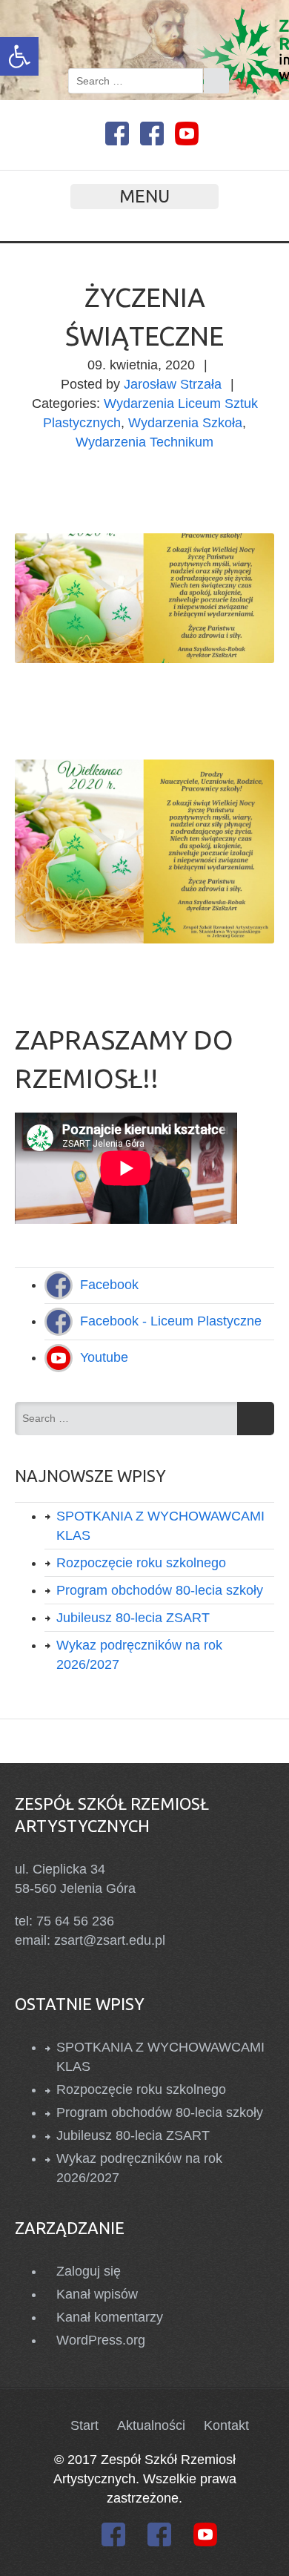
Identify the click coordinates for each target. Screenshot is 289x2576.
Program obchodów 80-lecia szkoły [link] (160, 1590)
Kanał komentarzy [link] (110, 2317)
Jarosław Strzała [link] (173, 384)
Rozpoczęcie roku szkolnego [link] (141, 1563)
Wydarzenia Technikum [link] (144, 442)
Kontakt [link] (226, 2425)
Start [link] (84, 2425)
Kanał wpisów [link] (97, 2294)
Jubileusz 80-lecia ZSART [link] (133, 1618)
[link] (19, 56)
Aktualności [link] (151, 2425)
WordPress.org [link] (101, 2340)
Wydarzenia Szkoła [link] (185, 423)
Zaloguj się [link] (89, 2271)
